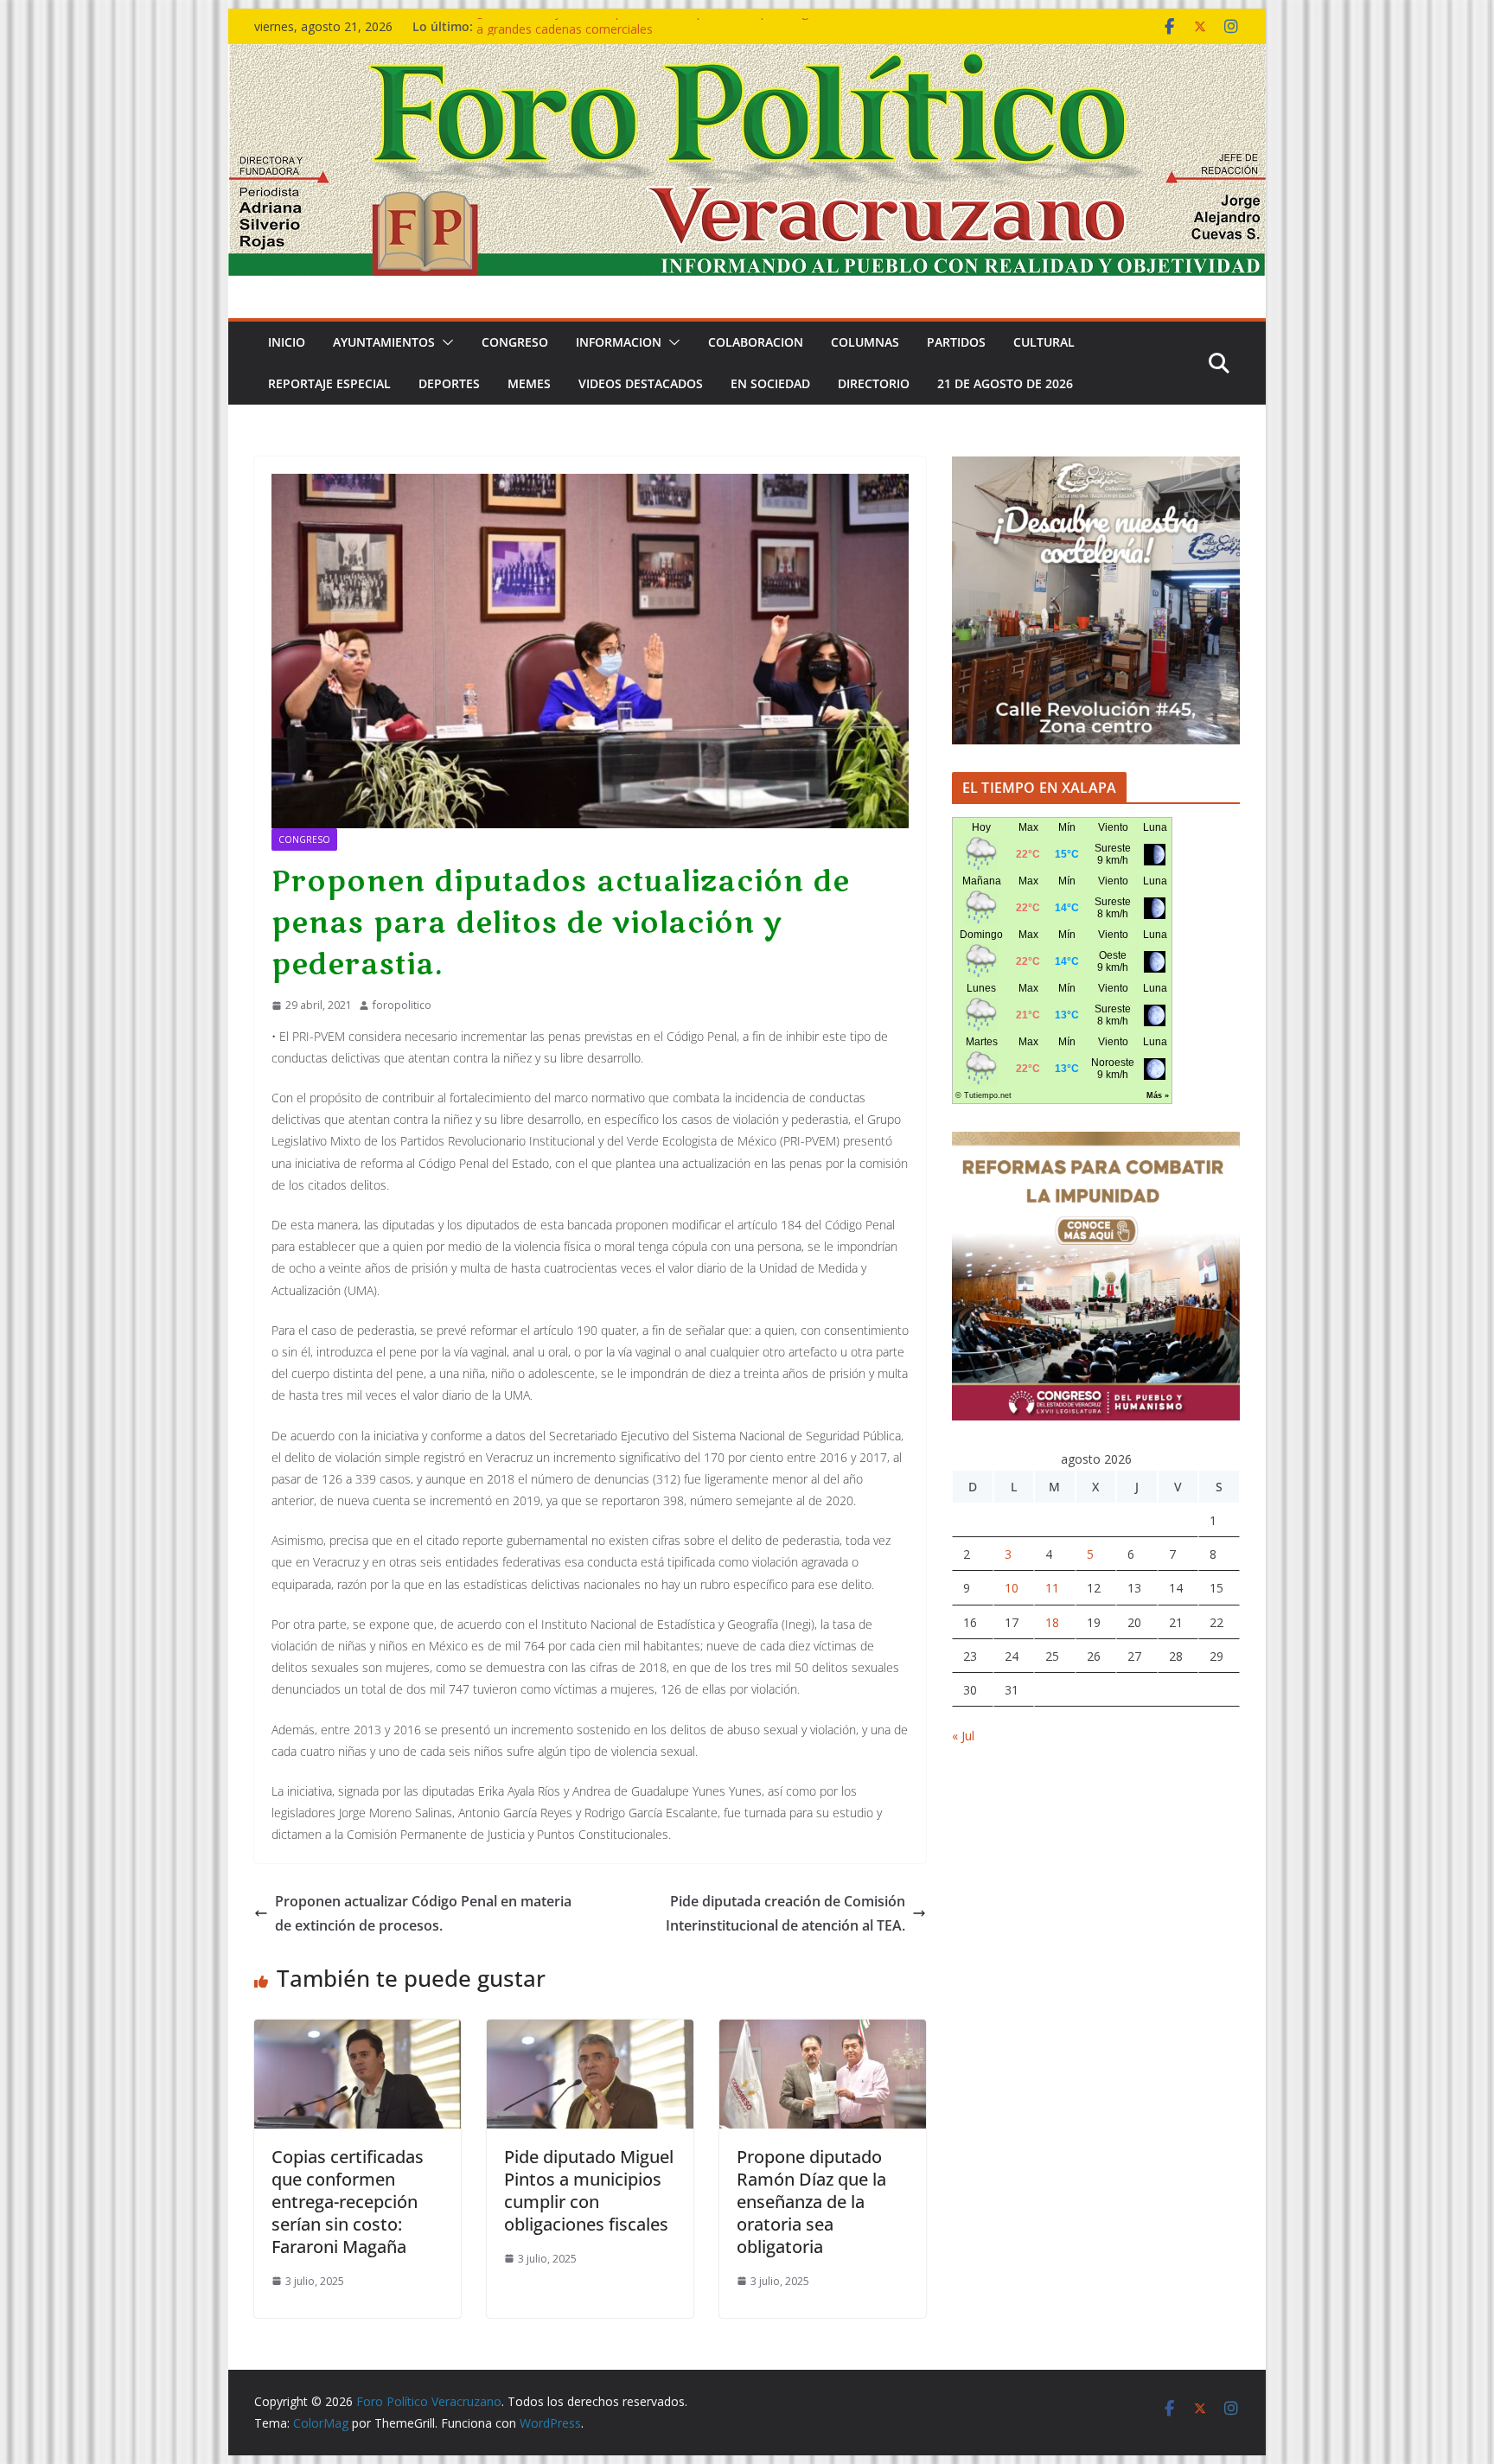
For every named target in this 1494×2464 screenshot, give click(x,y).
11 (1052, 1588)
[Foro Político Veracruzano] (747, 56)
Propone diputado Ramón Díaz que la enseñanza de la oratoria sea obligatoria (811, 2202)
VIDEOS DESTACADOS (641, 383)
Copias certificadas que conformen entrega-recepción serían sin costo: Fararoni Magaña (348, 2202)
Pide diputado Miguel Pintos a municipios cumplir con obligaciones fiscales (589, 2190)
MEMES (529, 383)
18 (1052, 1622)
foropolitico (402, 1005)
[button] (444, 342)
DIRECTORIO (874, 383)
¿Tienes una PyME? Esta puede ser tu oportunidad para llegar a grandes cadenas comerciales (648, 35)
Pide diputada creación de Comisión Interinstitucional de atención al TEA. (785, 1914)
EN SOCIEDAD (770, 383)
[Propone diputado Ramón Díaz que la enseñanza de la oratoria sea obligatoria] (823, 2032)
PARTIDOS (956, 342)
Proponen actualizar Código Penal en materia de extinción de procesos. (423, 1914)
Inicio (287, 342)
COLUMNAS (865, 342)
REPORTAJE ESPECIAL (329, 383)
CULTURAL (1044, 342)
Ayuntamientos (384, 342)
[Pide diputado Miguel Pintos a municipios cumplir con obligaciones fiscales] (590, 2032)
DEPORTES (449, 383)
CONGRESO (515, 342)
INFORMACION (619, 342)
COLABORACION (756, 342)
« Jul (963, 1736)
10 (1012, 1588)
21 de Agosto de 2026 (1005, 383)
